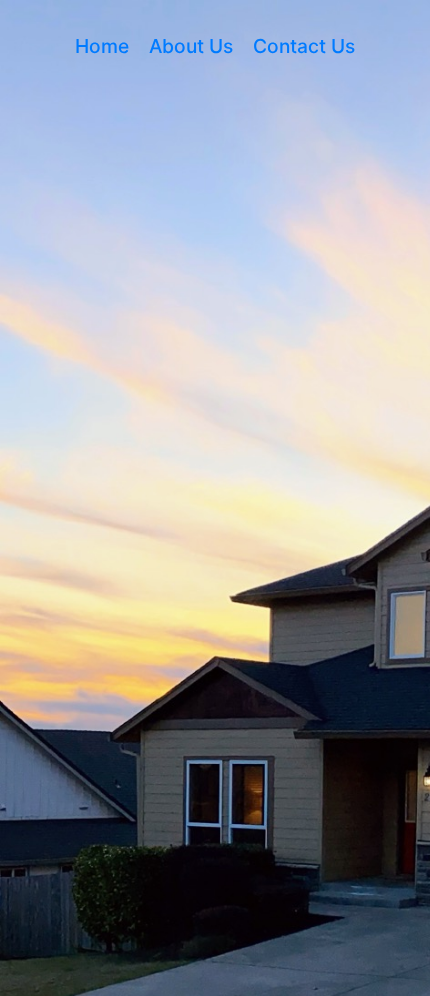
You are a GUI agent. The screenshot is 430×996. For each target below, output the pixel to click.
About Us (191, 46)
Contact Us (304, 46)
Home (102, 46)
